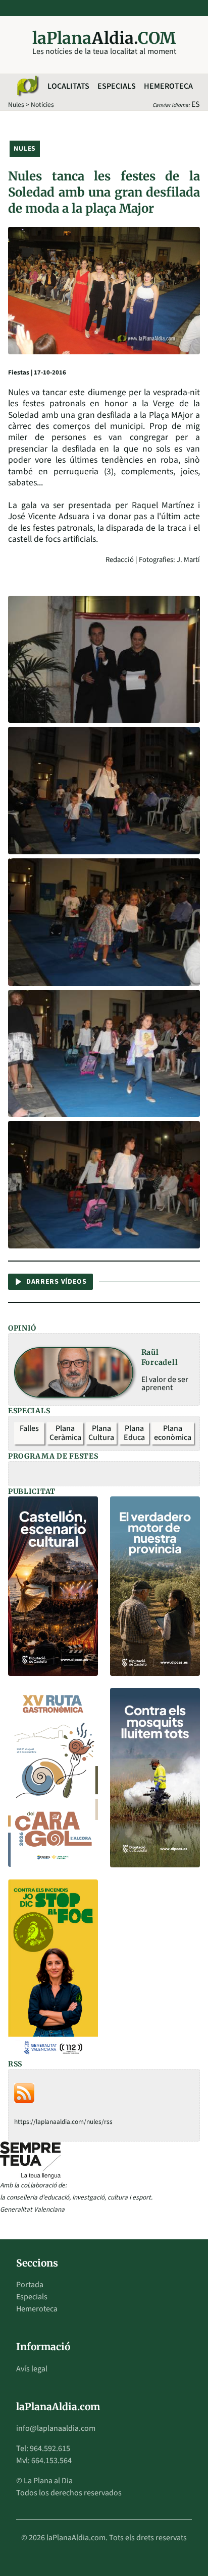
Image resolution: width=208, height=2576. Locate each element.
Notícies (42, 105)
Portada (30, 2285)
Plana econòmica (173, 1433)
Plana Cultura (101, 1433)
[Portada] (27, 86)
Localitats (68, 86)
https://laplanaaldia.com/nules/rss (63, 2122)
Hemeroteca (168, 86)
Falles (29, 1428)
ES (196, 104)
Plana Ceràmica (65, 1433)
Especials (117, 86)
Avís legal (32, 2369)
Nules (16, 105)
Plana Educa (134, 1433)
